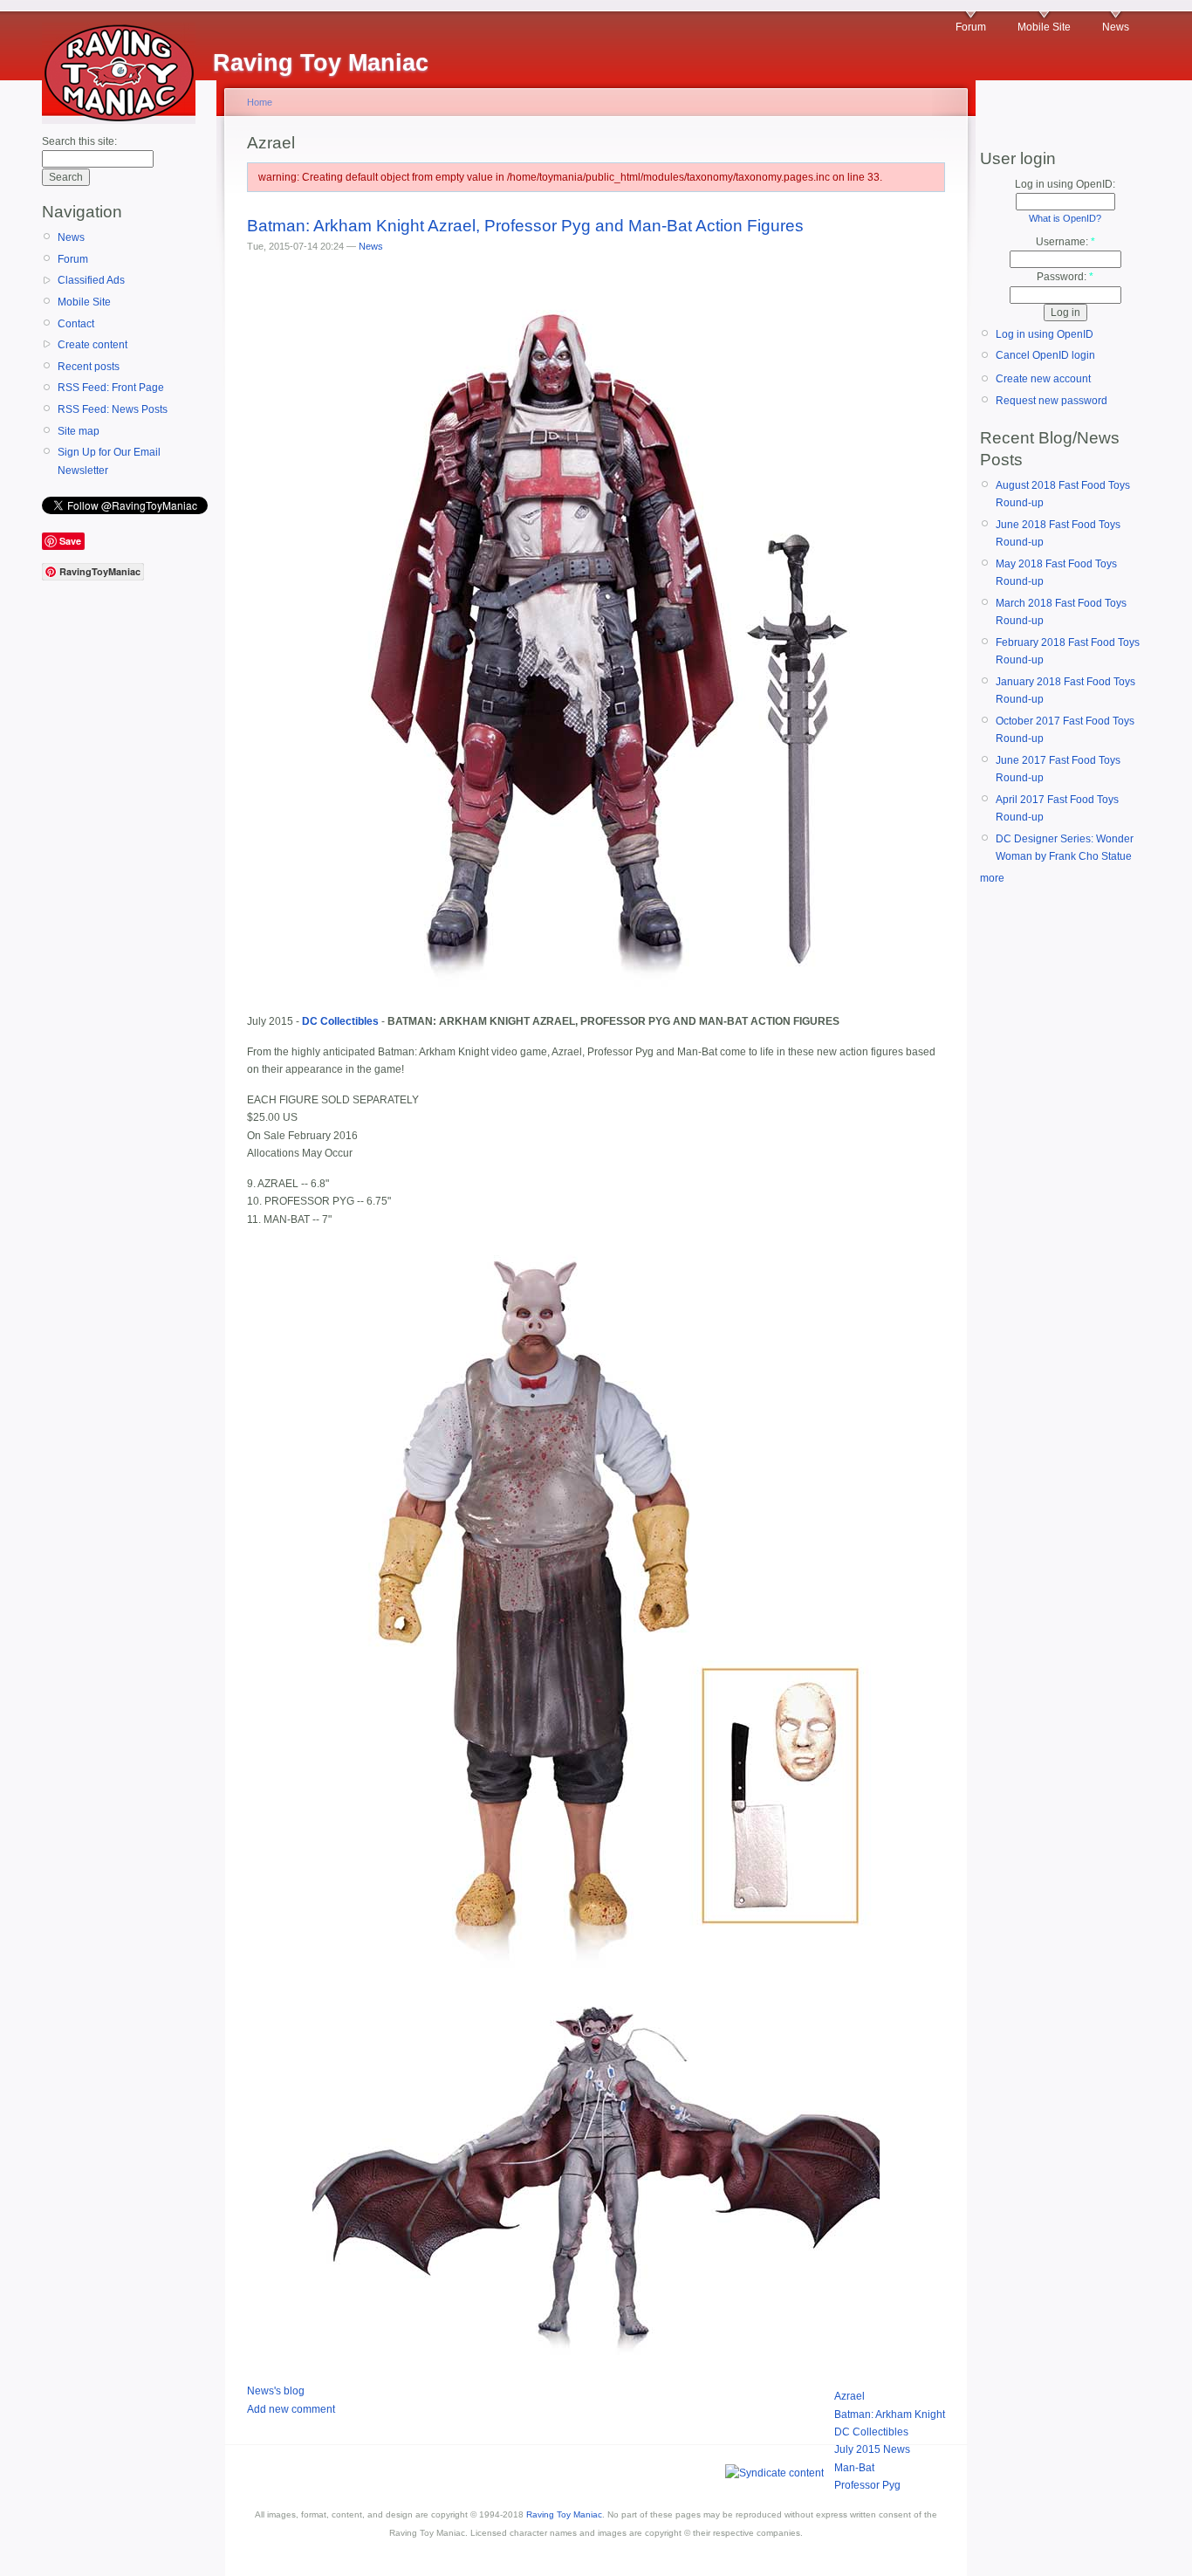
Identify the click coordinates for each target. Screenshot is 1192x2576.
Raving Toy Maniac (564, 2514)
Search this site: (79, 141)
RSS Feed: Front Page (111, 388)
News (1116, 27)
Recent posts (89, 367)
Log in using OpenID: (1065, 184)
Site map (79, 431)
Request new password (1052, 401)
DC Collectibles (871, 2432)
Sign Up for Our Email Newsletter (109, 461)
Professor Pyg (867, 2485)
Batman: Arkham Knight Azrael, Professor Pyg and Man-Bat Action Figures (525, 226)
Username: (1065, 242)
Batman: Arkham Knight (890, 2415)
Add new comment (291, 2409)
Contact (76, 324)
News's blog (276, 2391)
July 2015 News (872, 2449)
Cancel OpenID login (1045, 355)
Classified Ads (91, 280)
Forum (971, 27)
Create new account (1043, 379)
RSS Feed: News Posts (113, 409)
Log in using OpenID (1045, 334)
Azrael (849, 2396)
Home (260, 102)
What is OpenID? (1065, 218)
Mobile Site (1044, 27)
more (992, 878)
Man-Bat (854, 2468)
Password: (1065, 277)
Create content (92, 345)
